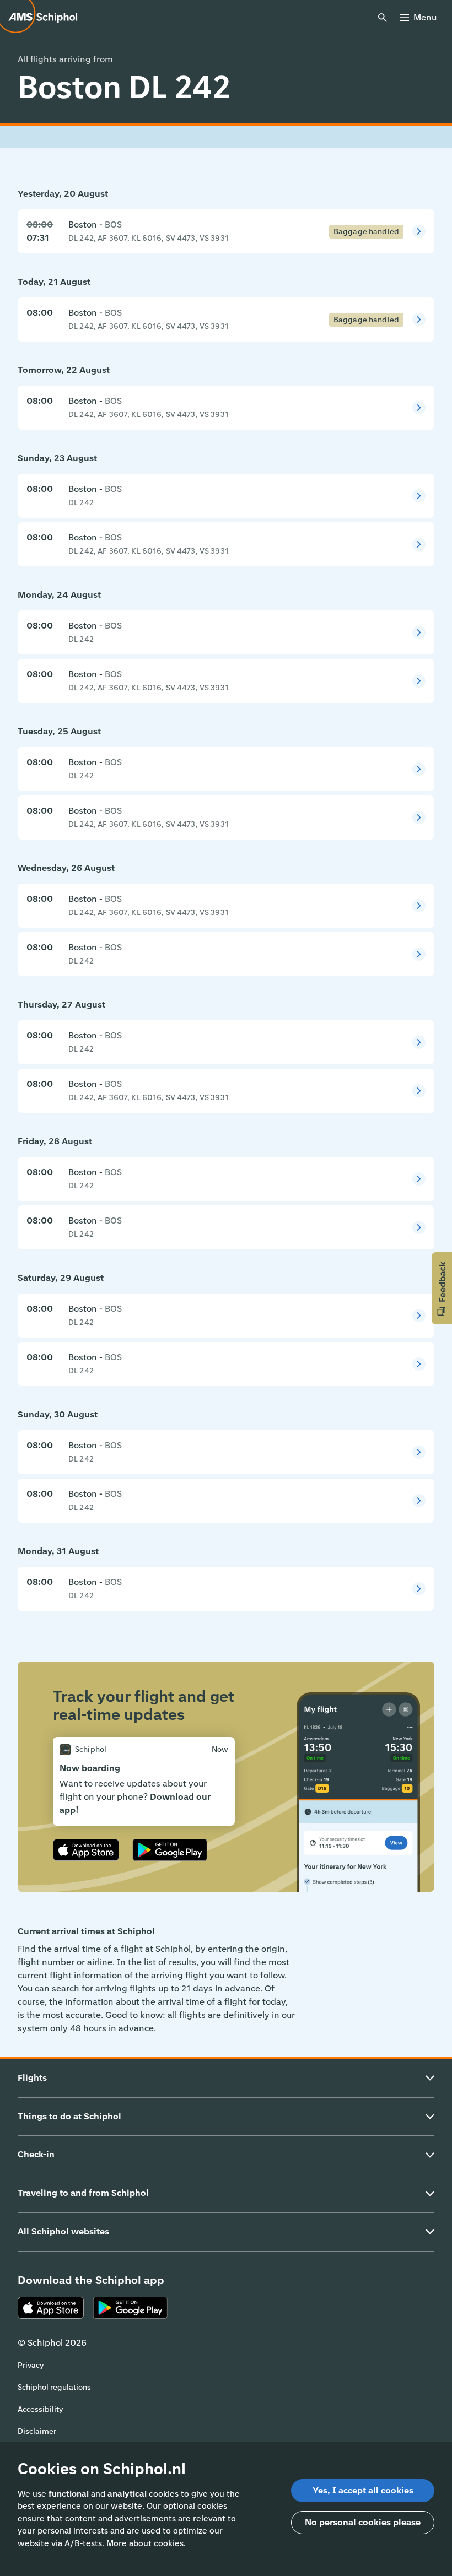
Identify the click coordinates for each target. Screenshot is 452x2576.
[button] (442, 1288)
